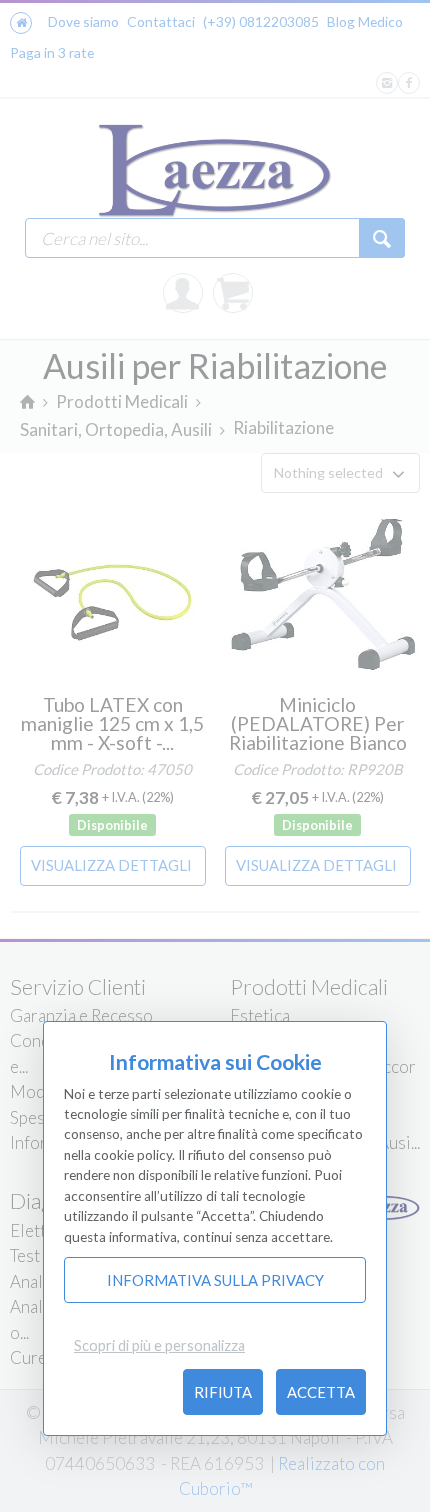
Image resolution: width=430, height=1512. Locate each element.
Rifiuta (223, 1392)
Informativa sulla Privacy (215, 1280)
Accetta (321, 1392)
